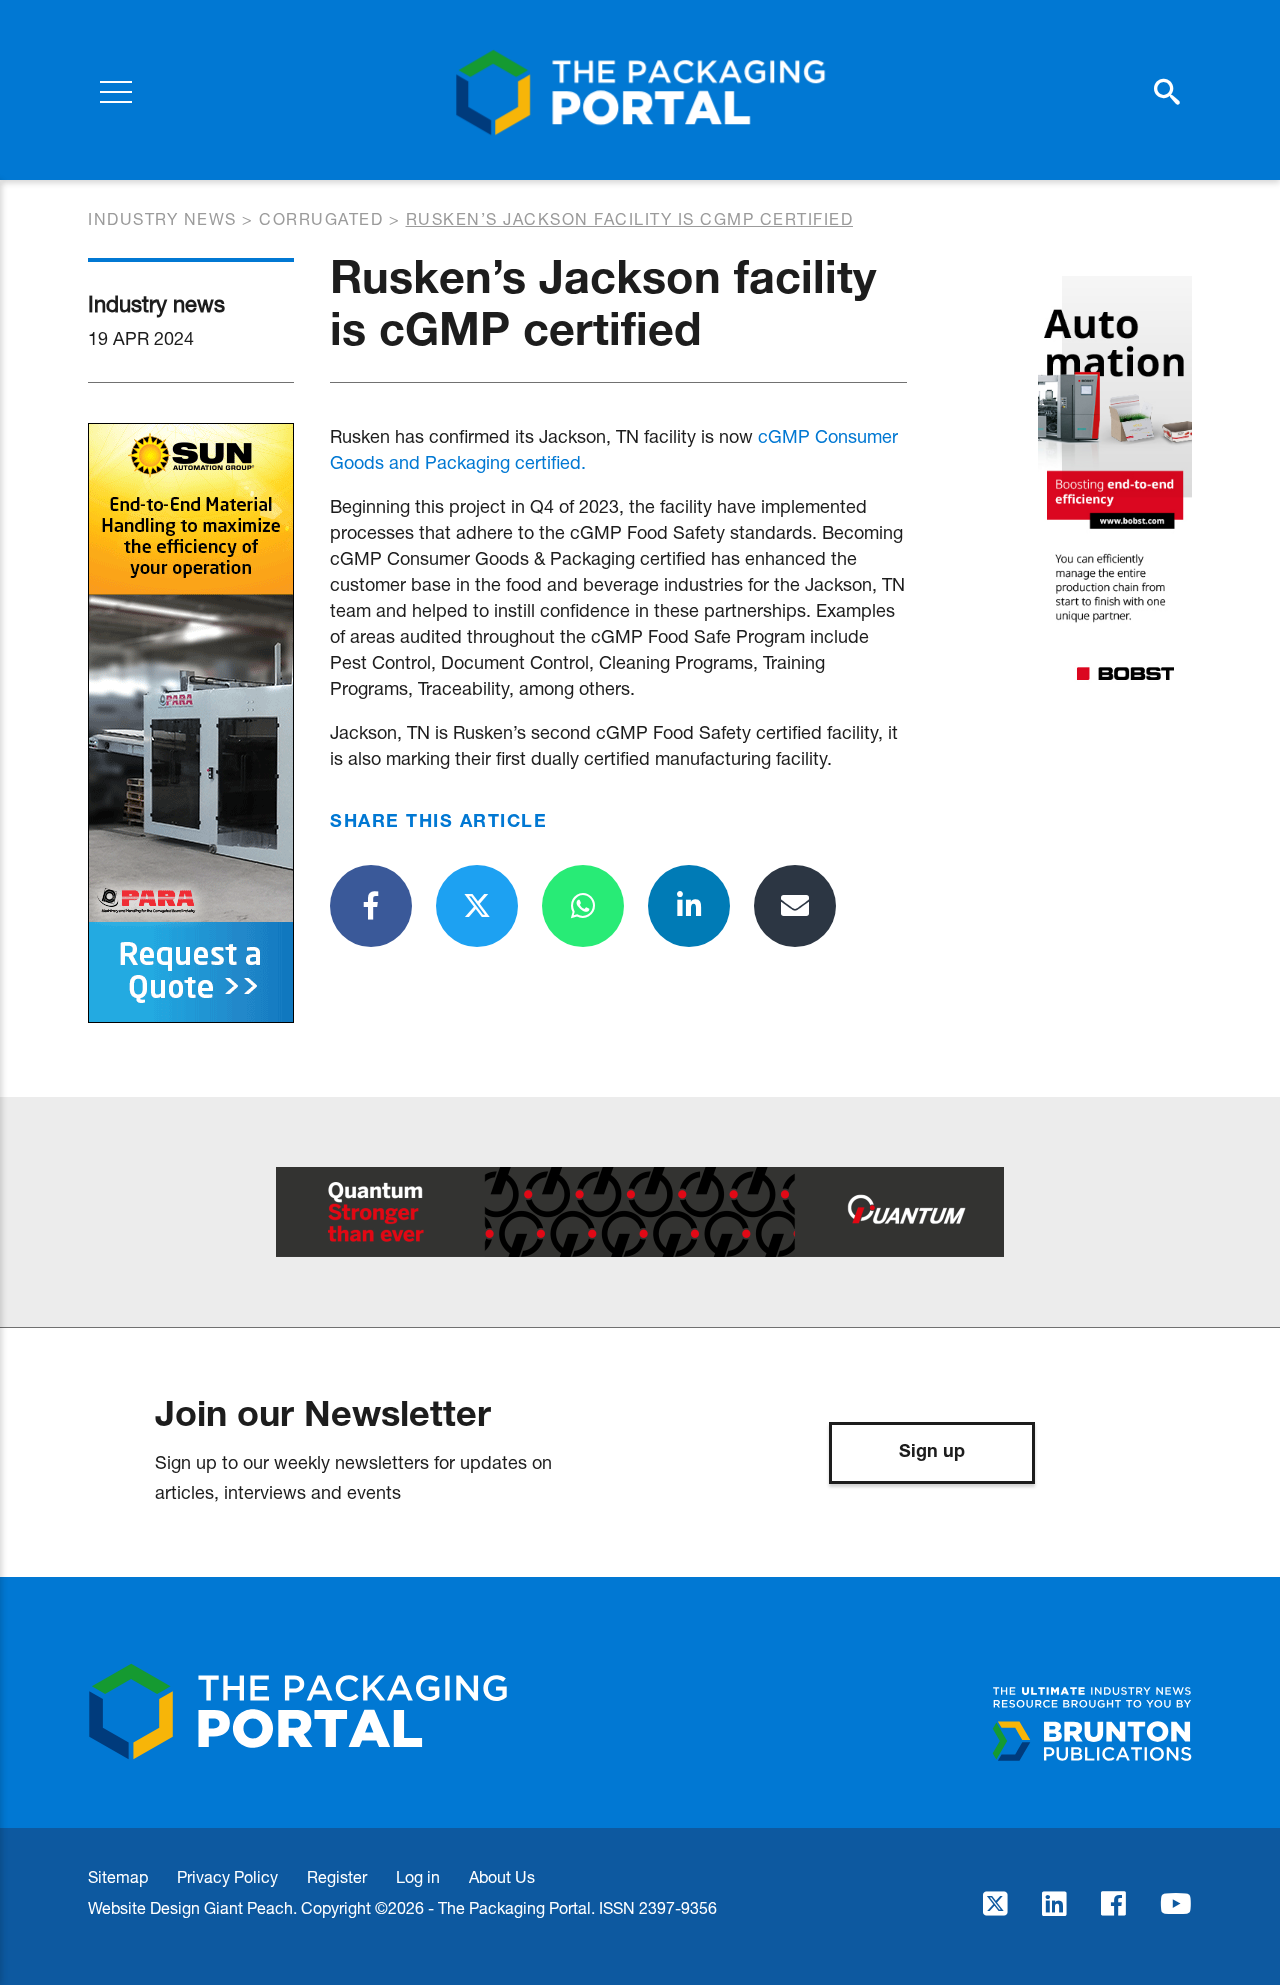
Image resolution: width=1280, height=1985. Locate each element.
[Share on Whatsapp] (583, 906)
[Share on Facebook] (371, 906)
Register (337, 1876)
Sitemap (118, 1876)
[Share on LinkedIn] (689, 906)
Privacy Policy (227, 1876)
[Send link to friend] (795, 906)
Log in (418, 1876)
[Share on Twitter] (477, 906)
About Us (502, 1876)
